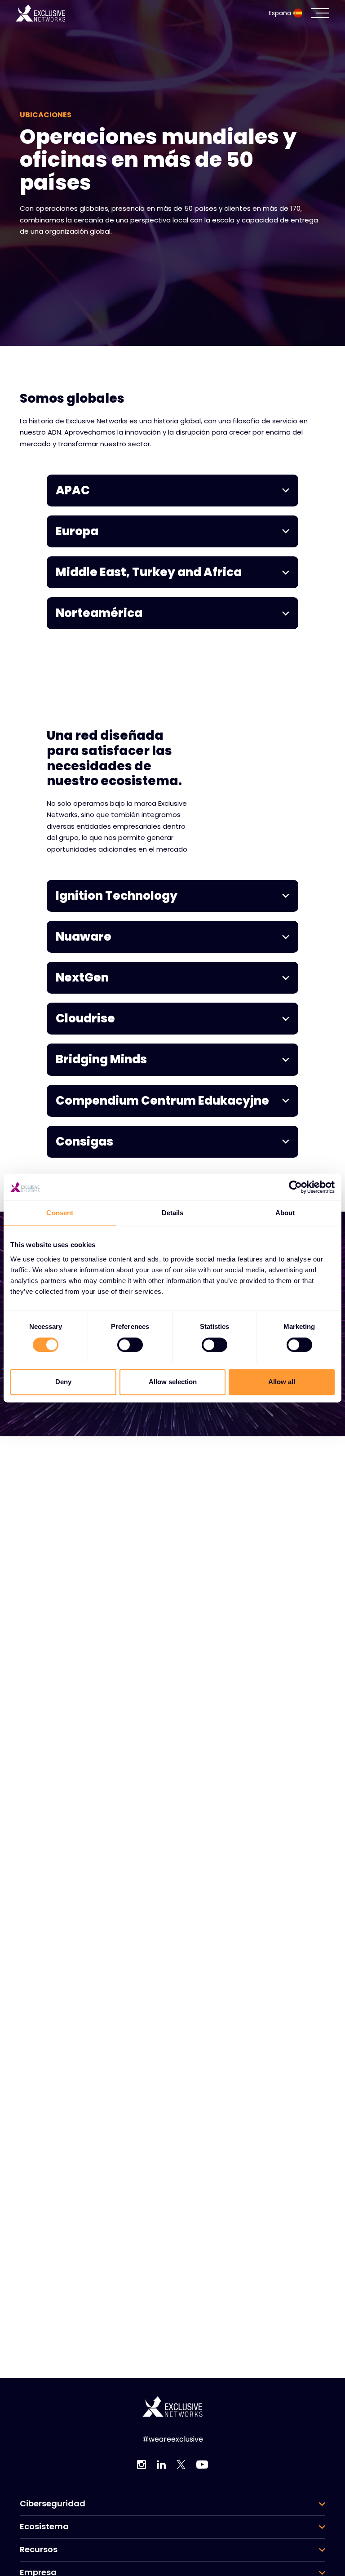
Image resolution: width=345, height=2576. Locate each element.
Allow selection (173, 1382)
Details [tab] (173, 1213)
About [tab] (285, 1213)
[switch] (130, 1345)
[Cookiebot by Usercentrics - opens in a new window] (295, 1187)
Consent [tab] (60, 1213)
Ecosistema (44, 2527)
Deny (63, 1382)
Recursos (39, 2549)
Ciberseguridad (53, 2504)
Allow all (282, 1382)
